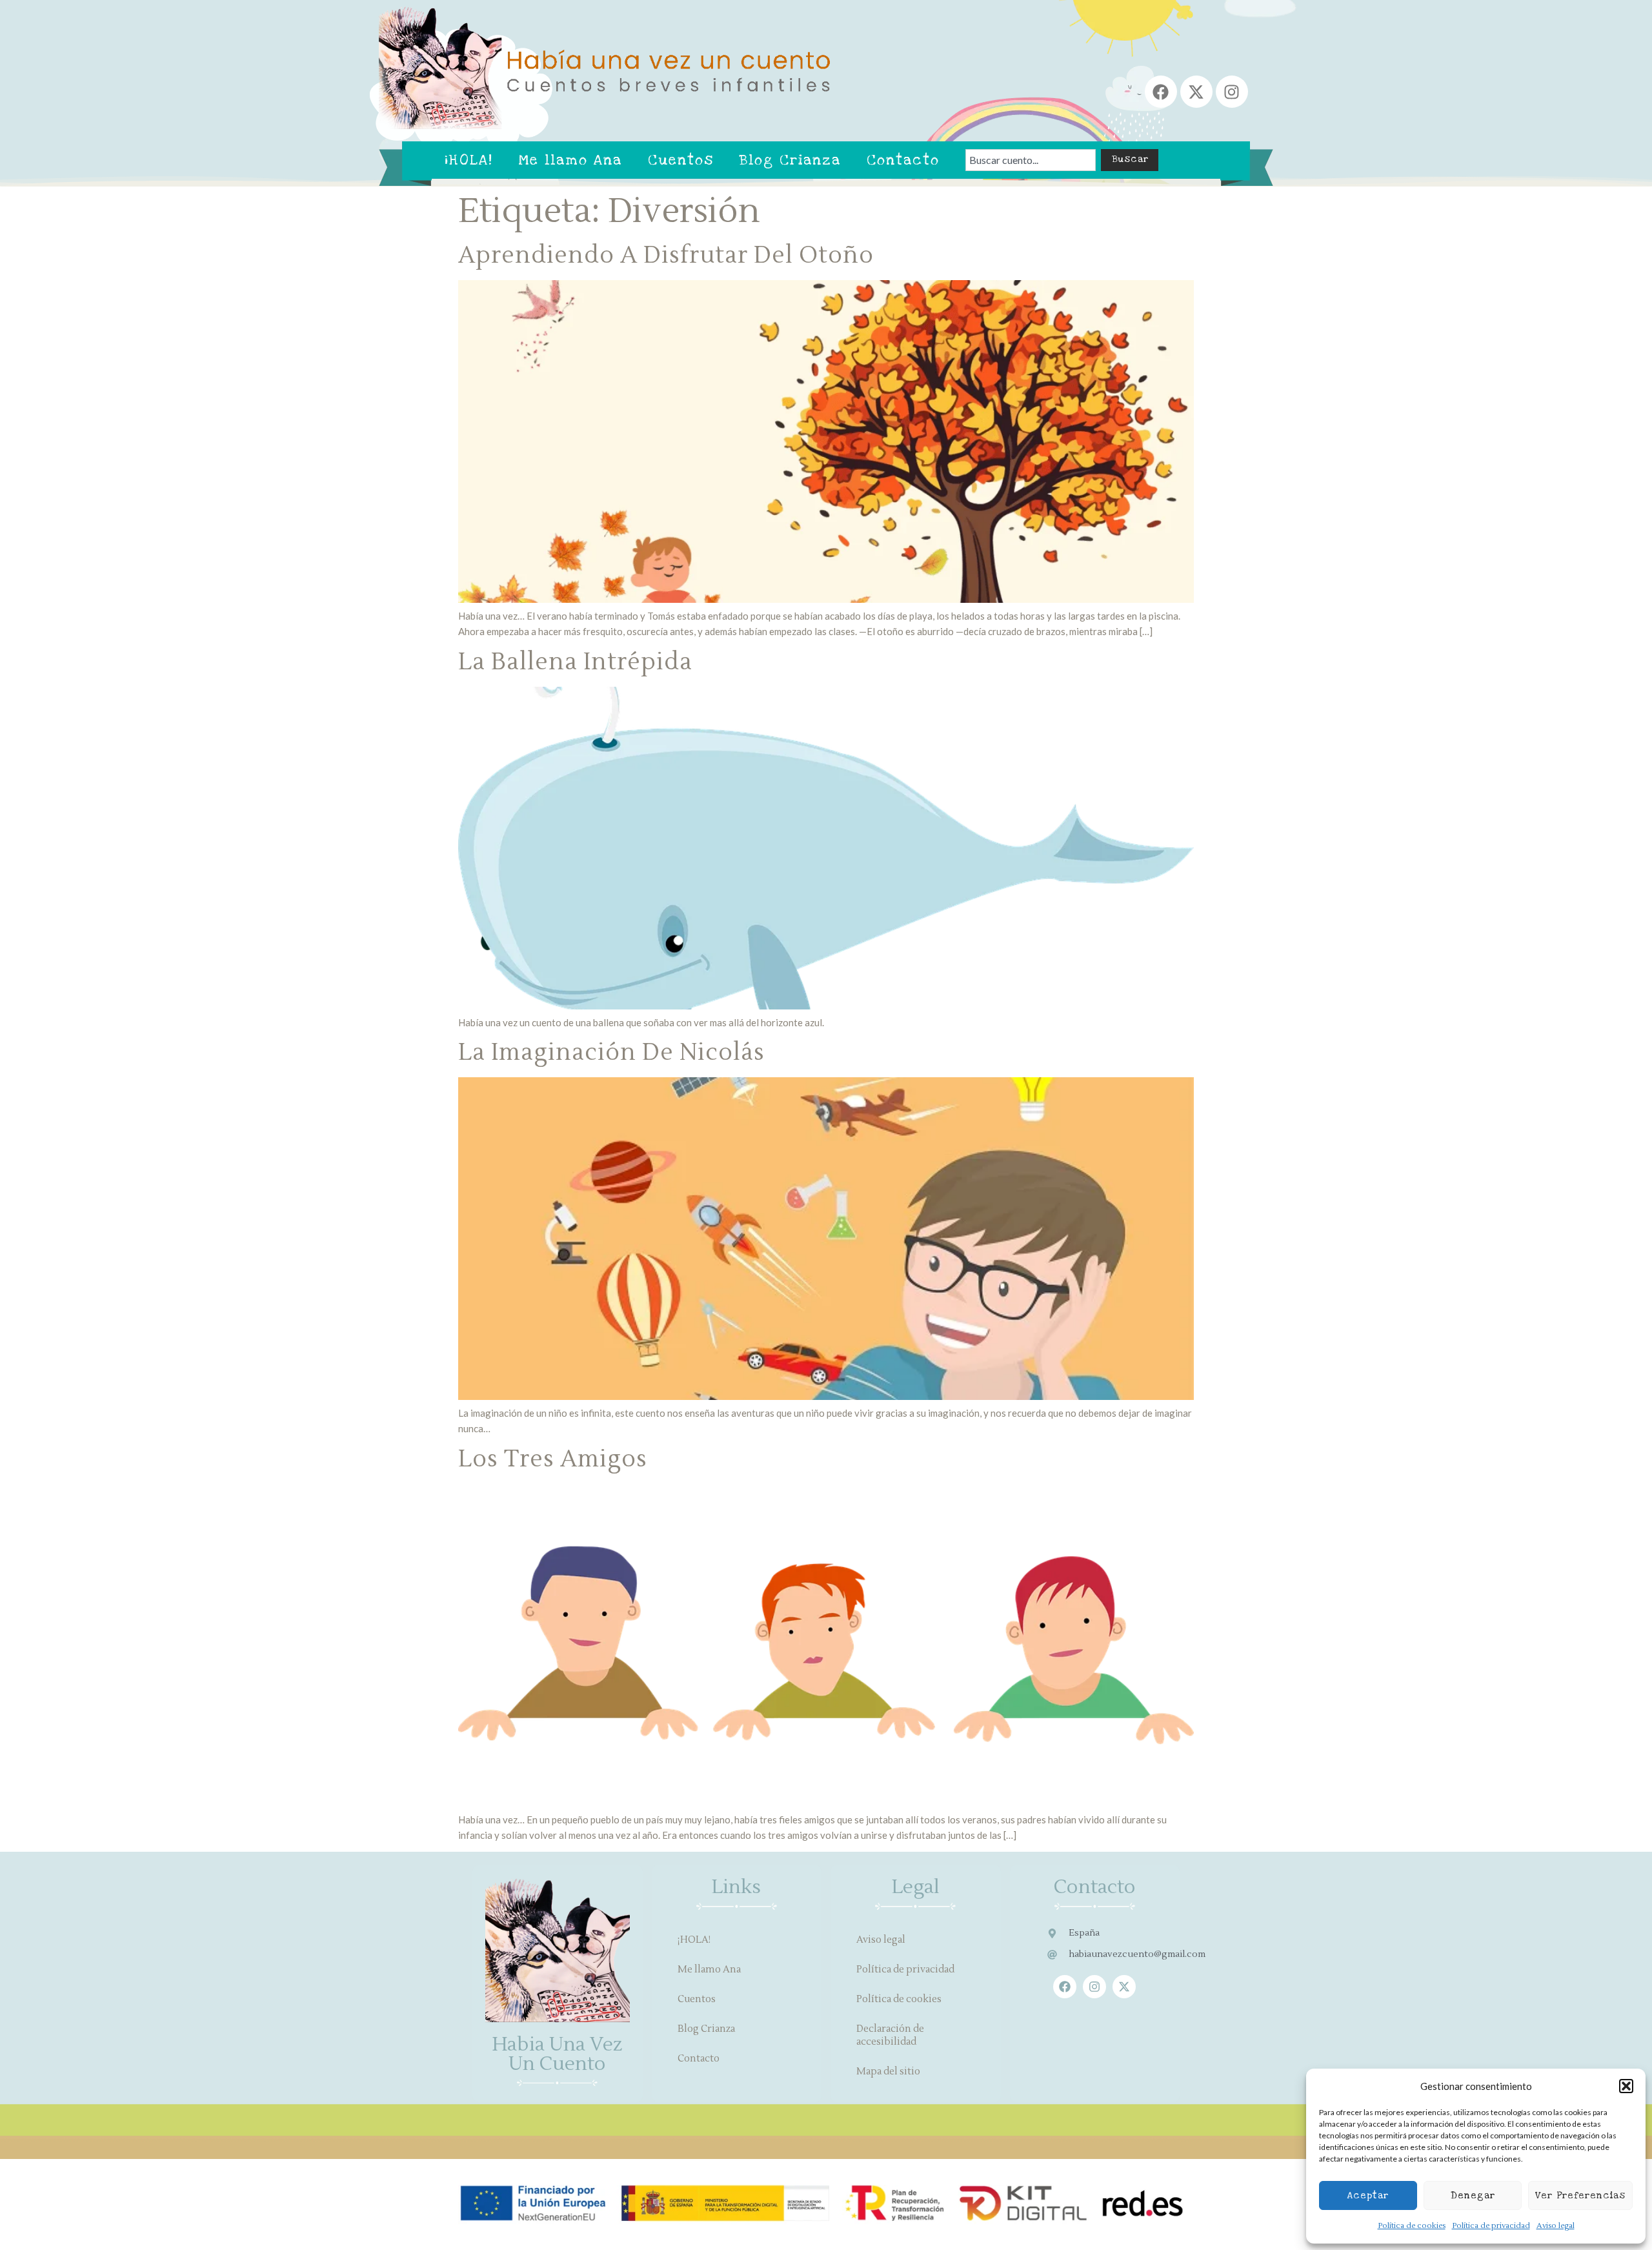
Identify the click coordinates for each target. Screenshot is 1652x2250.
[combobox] (1031, 160)
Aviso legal (1556, 2226)
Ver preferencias (1580, 2195)
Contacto (903, 160)
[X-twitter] (1196, 92)
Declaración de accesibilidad (890, 2035)
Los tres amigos (553, 1459)
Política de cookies (1412, 2226)
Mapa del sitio (888, 2072)
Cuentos (681, 160)
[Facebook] (1161, 92)
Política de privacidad (1491, 2226)
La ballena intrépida (575, 662)
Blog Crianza (790, 160)
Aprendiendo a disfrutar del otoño (666, 256)
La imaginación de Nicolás (611, 1053)
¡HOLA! (469, 160)
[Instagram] (1232, 92)
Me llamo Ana (570, 160)
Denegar (1473, 2195)
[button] (1626, 2086)
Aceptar (1368, 2195)
